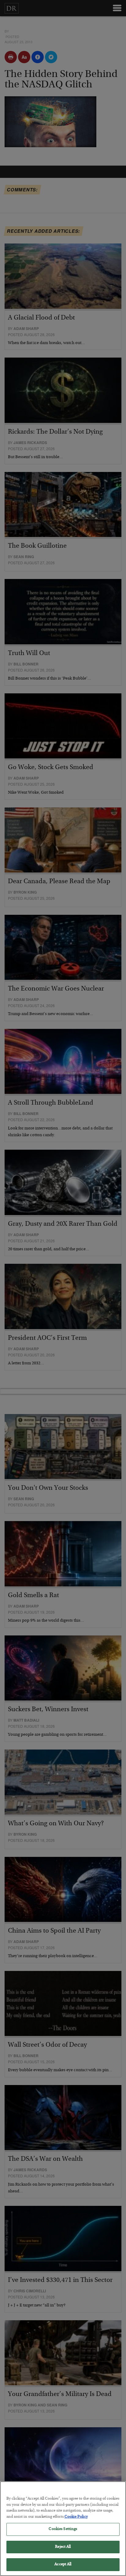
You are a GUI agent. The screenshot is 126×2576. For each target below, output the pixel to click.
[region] (63, 2529)
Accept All (63, 2564)
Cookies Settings (63, 2529)
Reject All (63, 2547)
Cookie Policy (76, 2517)
